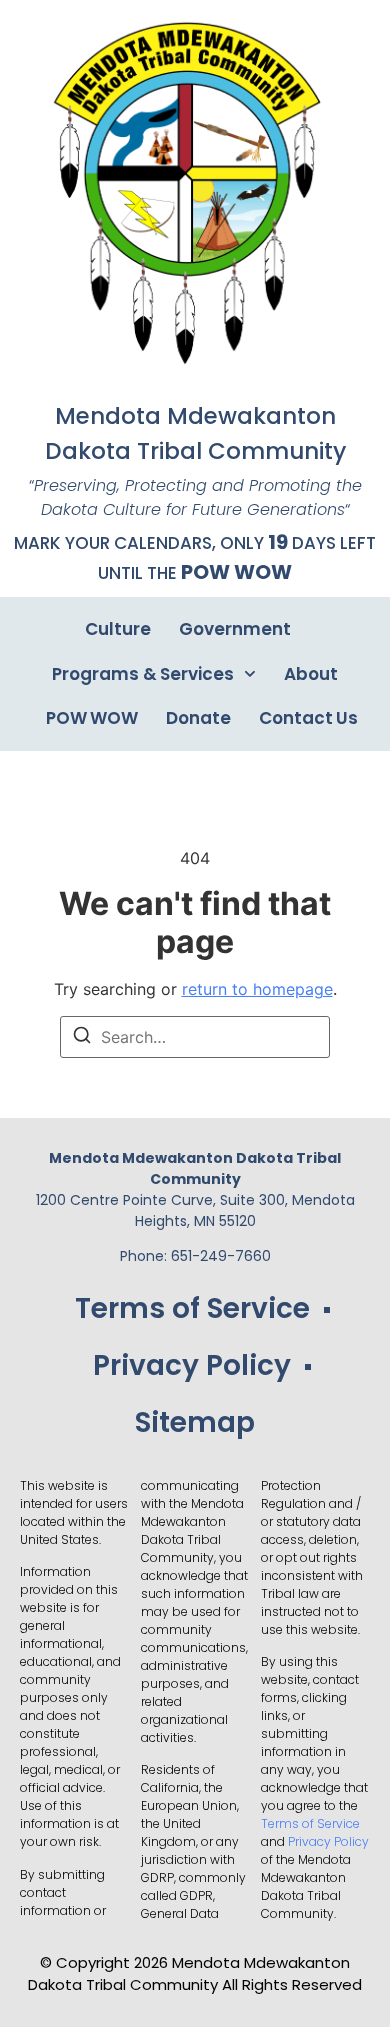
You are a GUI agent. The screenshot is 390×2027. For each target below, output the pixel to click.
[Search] (82, 1038)
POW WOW (236, 572)
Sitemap (195, 1422)
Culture (118, 629)
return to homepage (257, 989)
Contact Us (308, 718)
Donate (198, 718)
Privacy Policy (192, 1365)
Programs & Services (142, 674)
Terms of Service (192, 1308)
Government (235, 629)
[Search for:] (195, 1037)
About (311, 674)
